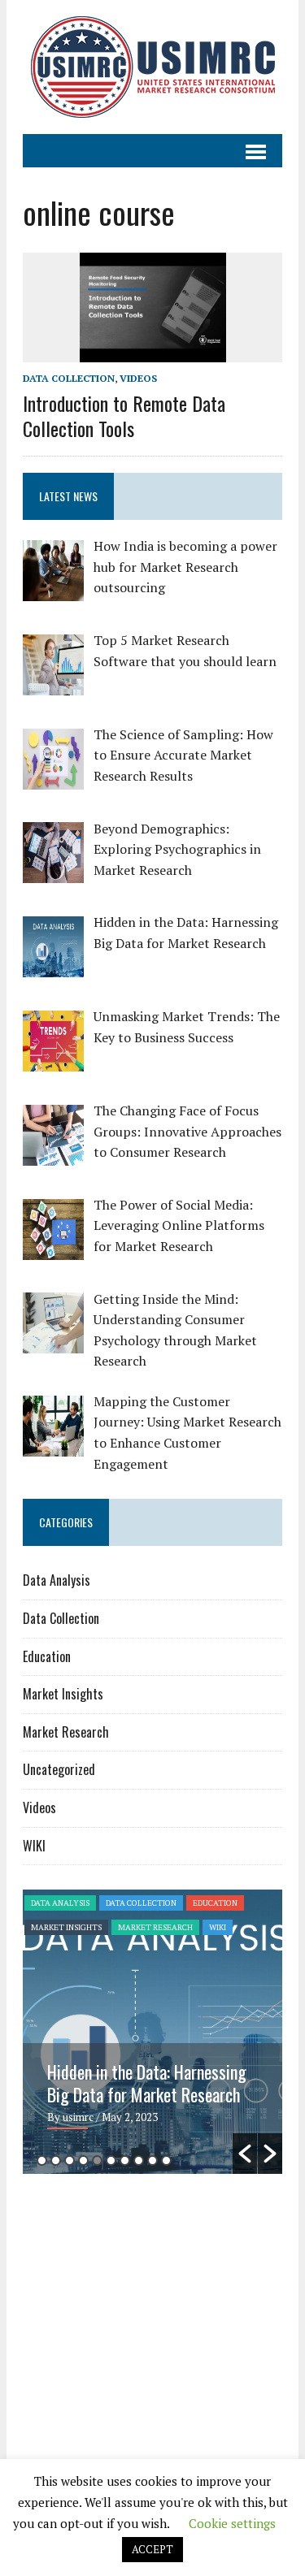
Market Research (66, 1732)
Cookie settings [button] (232, 2523)
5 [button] (97, 2160)
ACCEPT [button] (152, 2549)
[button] (245, 2154)
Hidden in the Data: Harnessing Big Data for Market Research (147, 2083)
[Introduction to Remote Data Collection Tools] (153, 352)
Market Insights (63, 1694)
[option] (152, 2032)
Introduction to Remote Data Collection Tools (124, 416)
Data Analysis (57, 1580)
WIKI (34, 1846)
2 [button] (56, 2160)
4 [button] (83, 2160)
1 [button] (42, 2160)
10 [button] (166, 2160)
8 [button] (139, 2160)
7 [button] (125, 2160)
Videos (138, 378)
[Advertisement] (159, 2312)
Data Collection (69, 378)
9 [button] (152, 2160)
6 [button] (111, 2160)
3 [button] (70, 2160)
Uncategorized (59, 1769)
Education (47, 1656)
